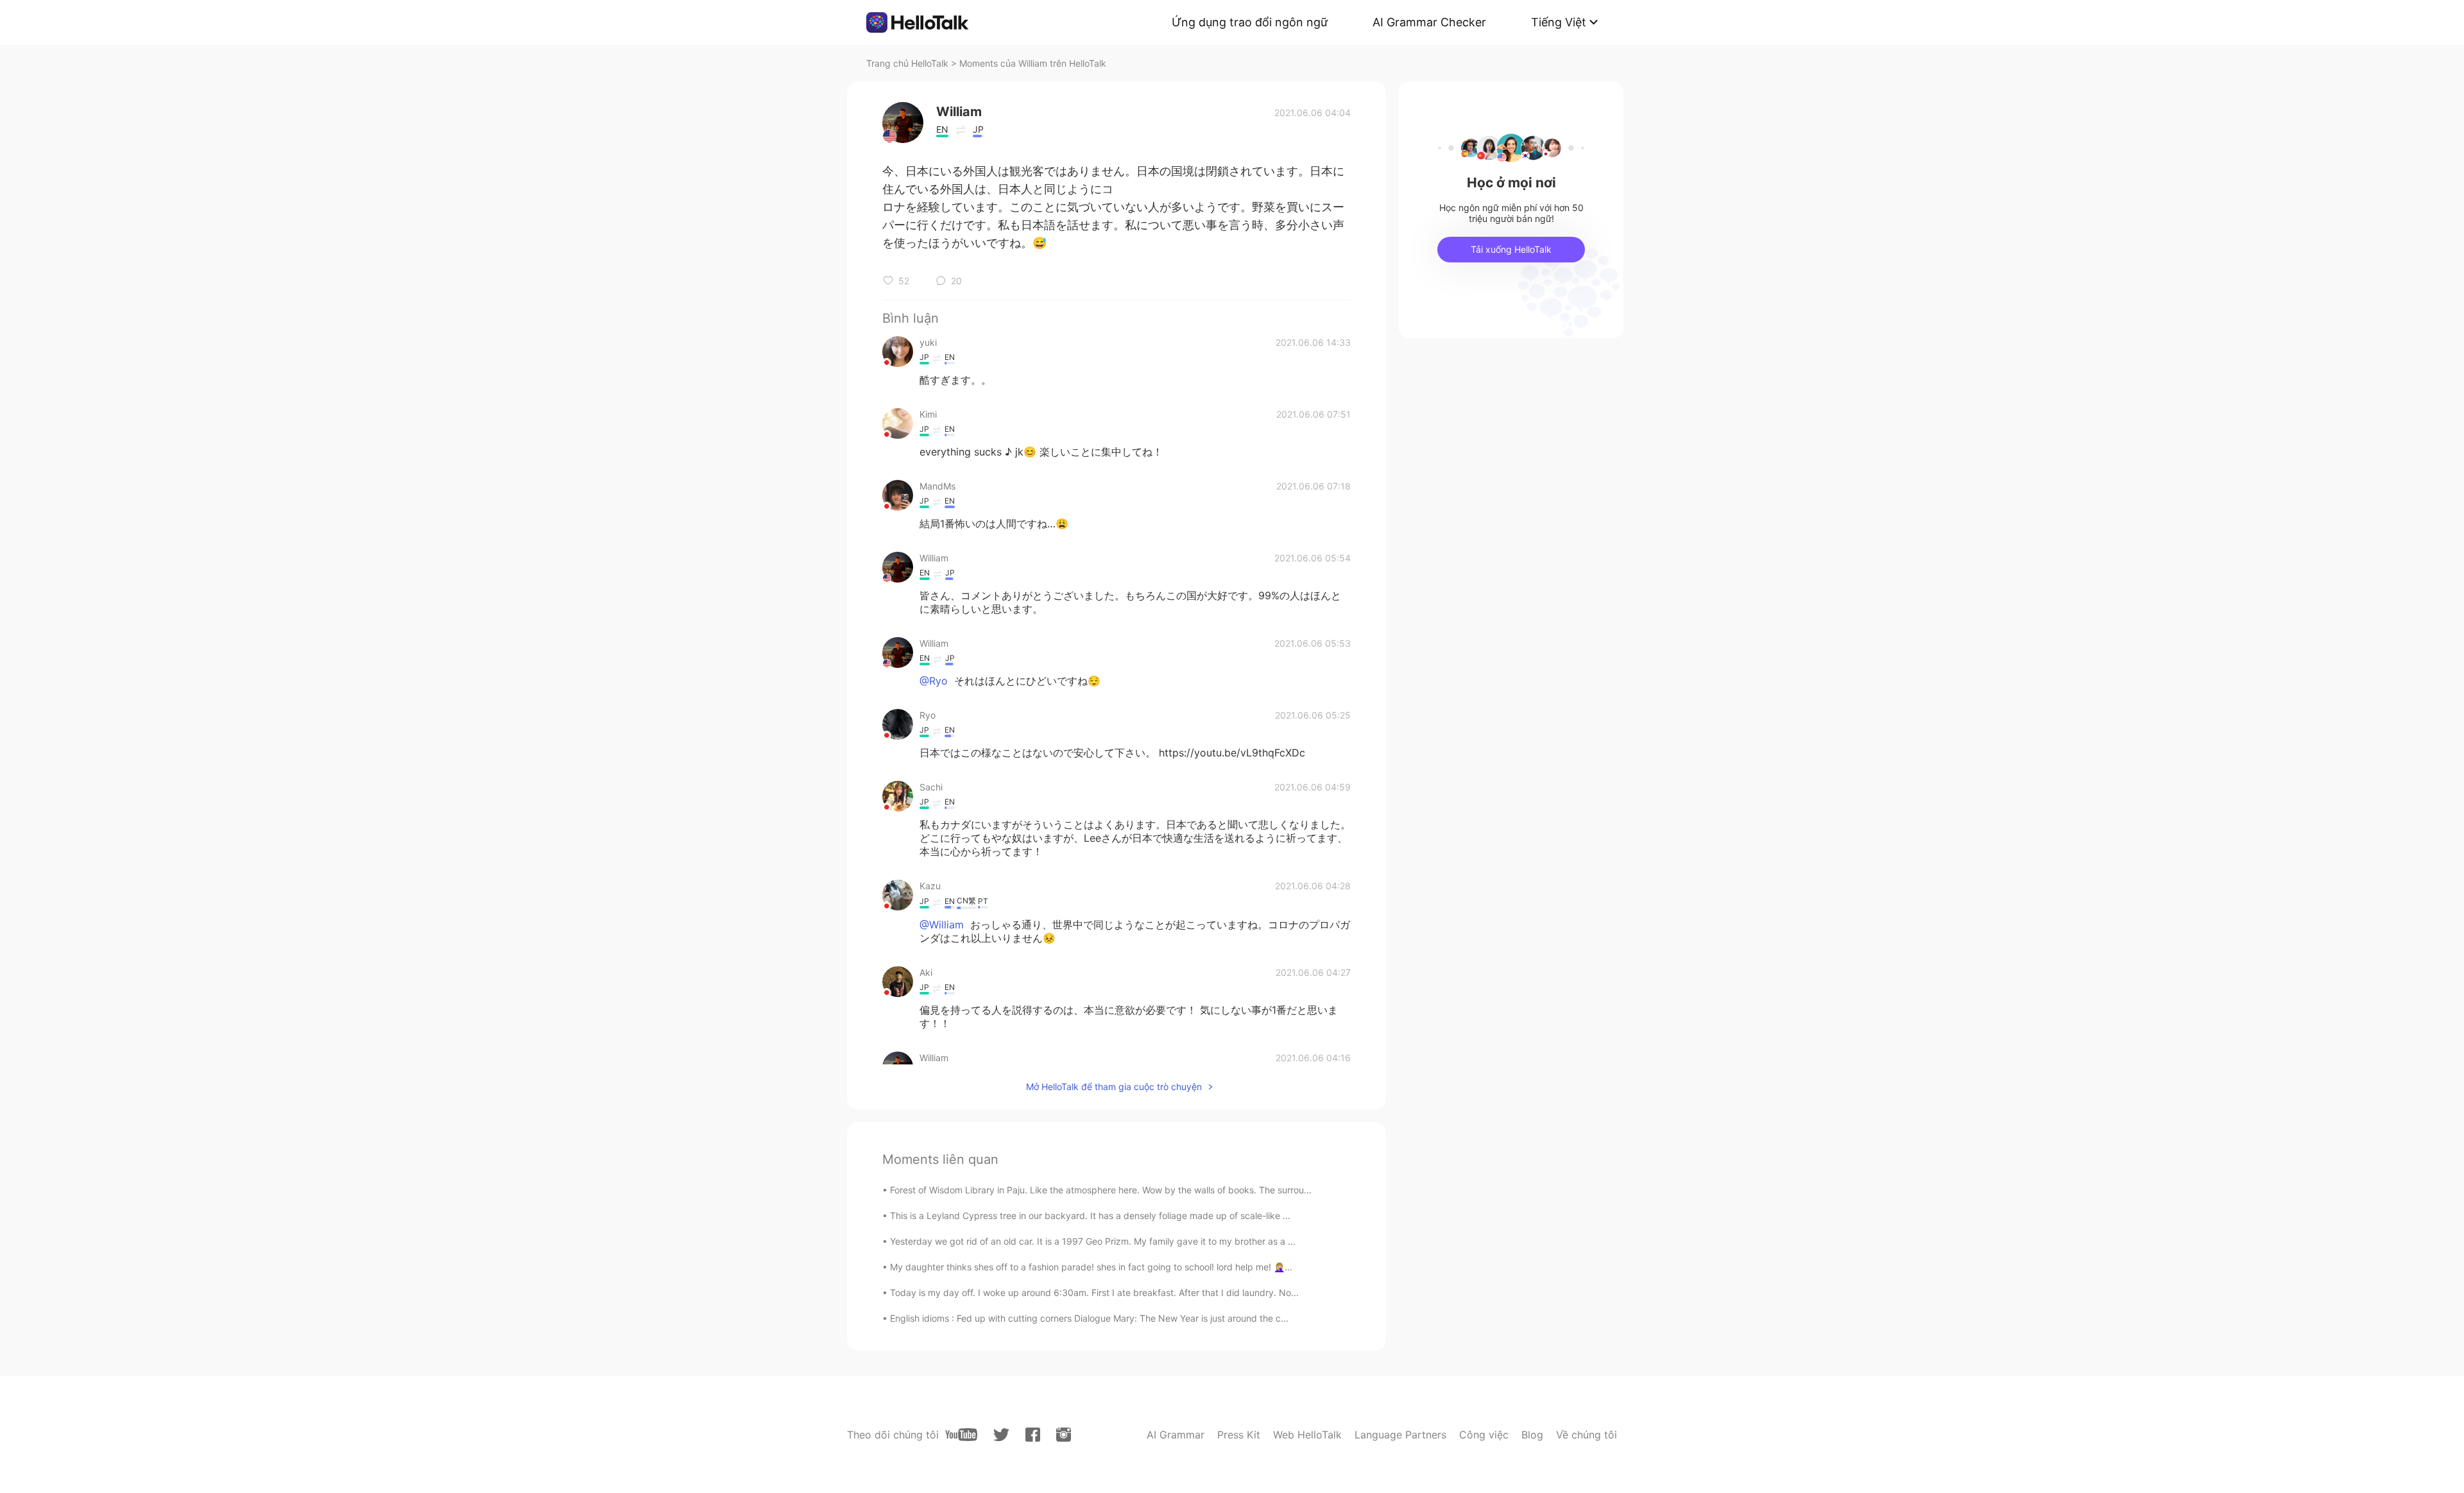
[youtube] (961, 1435)
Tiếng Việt (1559, 22)
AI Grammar (1176, 1435)
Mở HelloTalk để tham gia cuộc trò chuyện (1114, 1087)
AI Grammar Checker (1429, 22)
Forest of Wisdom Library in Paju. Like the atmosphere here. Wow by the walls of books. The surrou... (1101, 1190)
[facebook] (1033, 1435)
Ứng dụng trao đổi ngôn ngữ (1250, 22)
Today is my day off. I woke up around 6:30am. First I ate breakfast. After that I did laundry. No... (1094, 1293)
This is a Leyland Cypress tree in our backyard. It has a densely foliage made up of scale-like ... (1090, 1216)
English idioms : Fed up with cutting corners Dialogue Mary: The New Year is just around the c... (1089, 1318)
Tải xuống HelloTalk (1511, 249)
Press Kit (1239, 1435)
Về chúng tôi (1587, 1435)
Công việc (1484, 1435)
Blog (1532, 1435)
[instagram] (1064, 1435)
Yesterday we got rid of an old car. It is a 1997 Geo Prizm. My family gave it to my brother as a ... (1093, 1241)
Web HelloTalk (1307, 1435)
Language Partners (1400, 1435)
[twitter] (1001, 1435)
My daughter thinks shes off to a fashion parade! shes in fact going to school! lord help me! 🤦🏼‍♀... (1091, 1267)
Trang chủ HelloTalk (909, 63)
